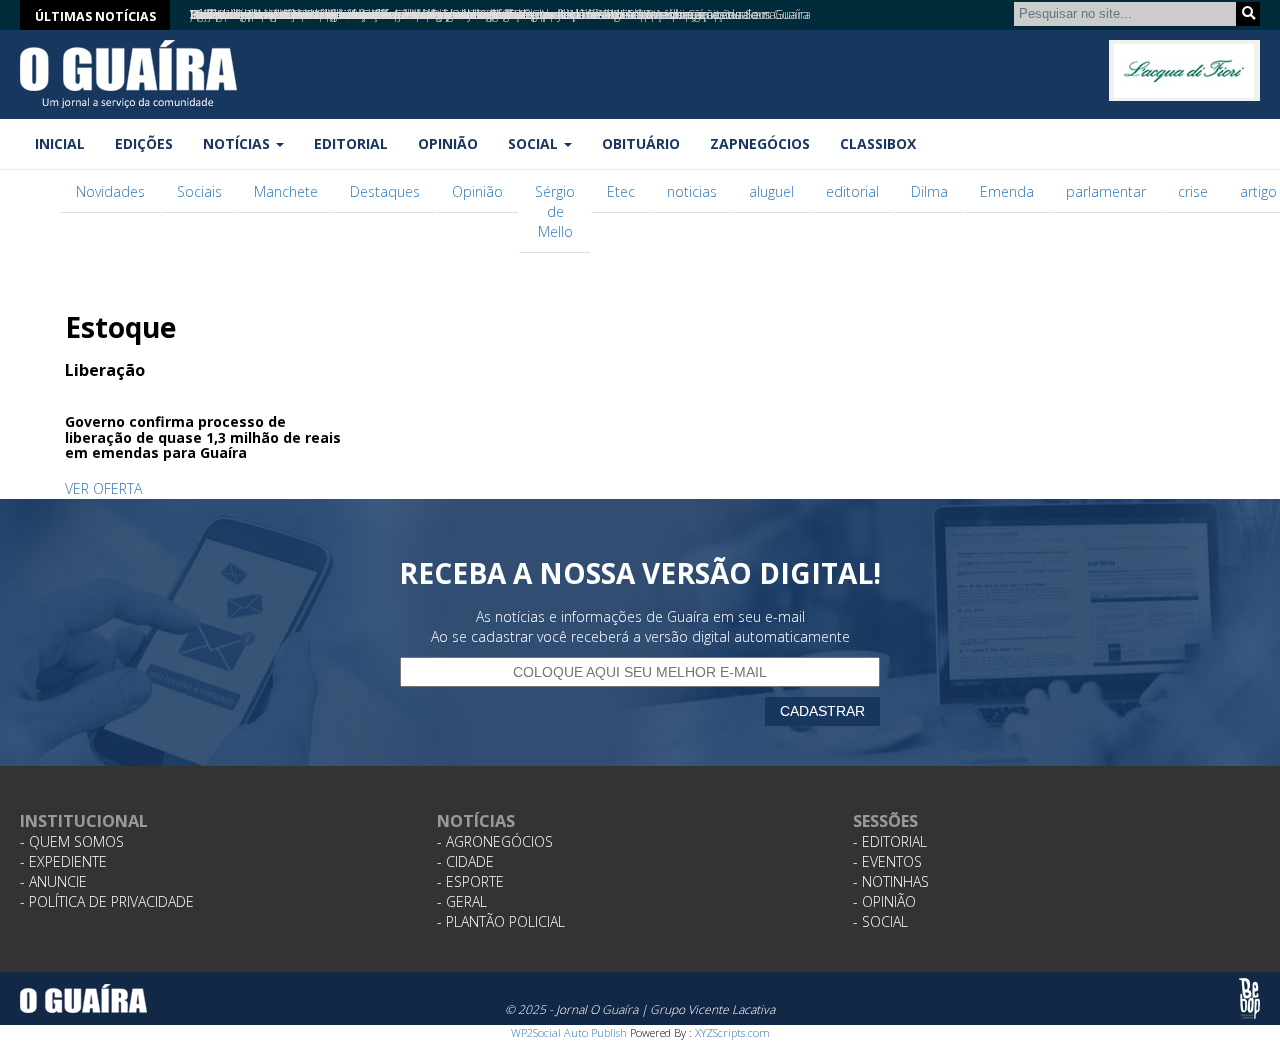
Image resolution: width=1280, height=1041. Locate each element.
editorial (852, 191)
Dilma (929, 191)
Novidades (110, 191)
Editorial (351, 143)
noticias (692, 191)
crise (1193, 191)
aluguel (771, 191)
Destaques (385, 191)
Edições (144, 143)
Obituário (641, 143)
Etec (621, 191)
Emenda (1007, 191)
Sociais (199, 191)
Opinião (448, 143)
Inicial (60, 143)
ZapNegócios (760, 143)
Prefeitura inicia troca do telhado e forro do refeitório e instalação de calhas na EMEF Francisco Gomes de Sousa (483, 14)
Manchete (286, 191)
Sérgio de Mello (555, 211)
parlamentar (1106, 191)
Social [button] (535, 143)
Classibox (878, 143)
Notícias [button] (238, 143)
